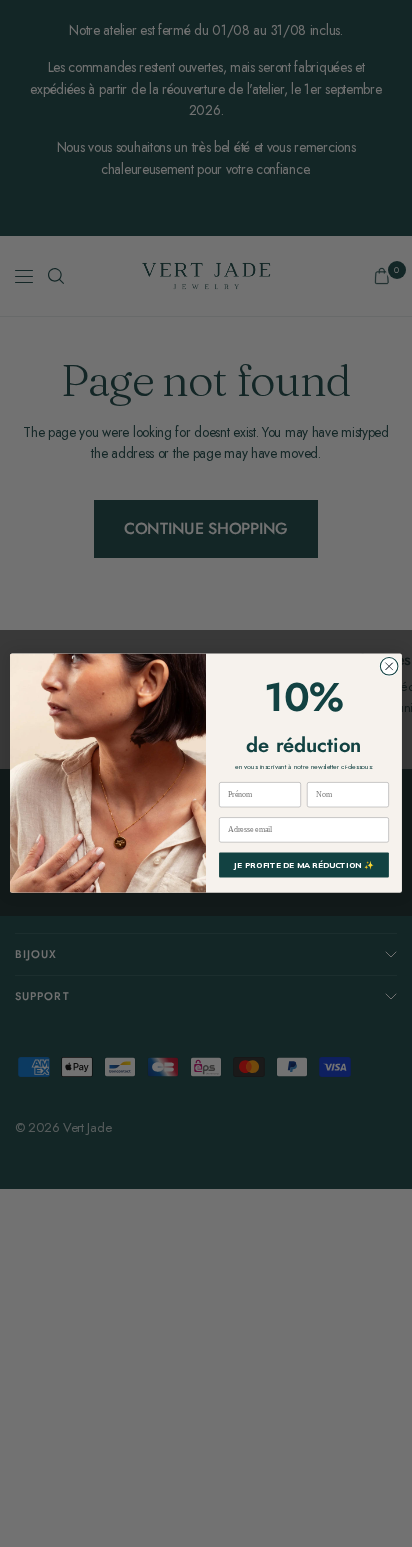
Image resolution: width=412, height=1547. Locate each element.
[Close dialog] (389, 667)
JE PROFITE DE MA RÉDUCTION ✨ (304, 866)
